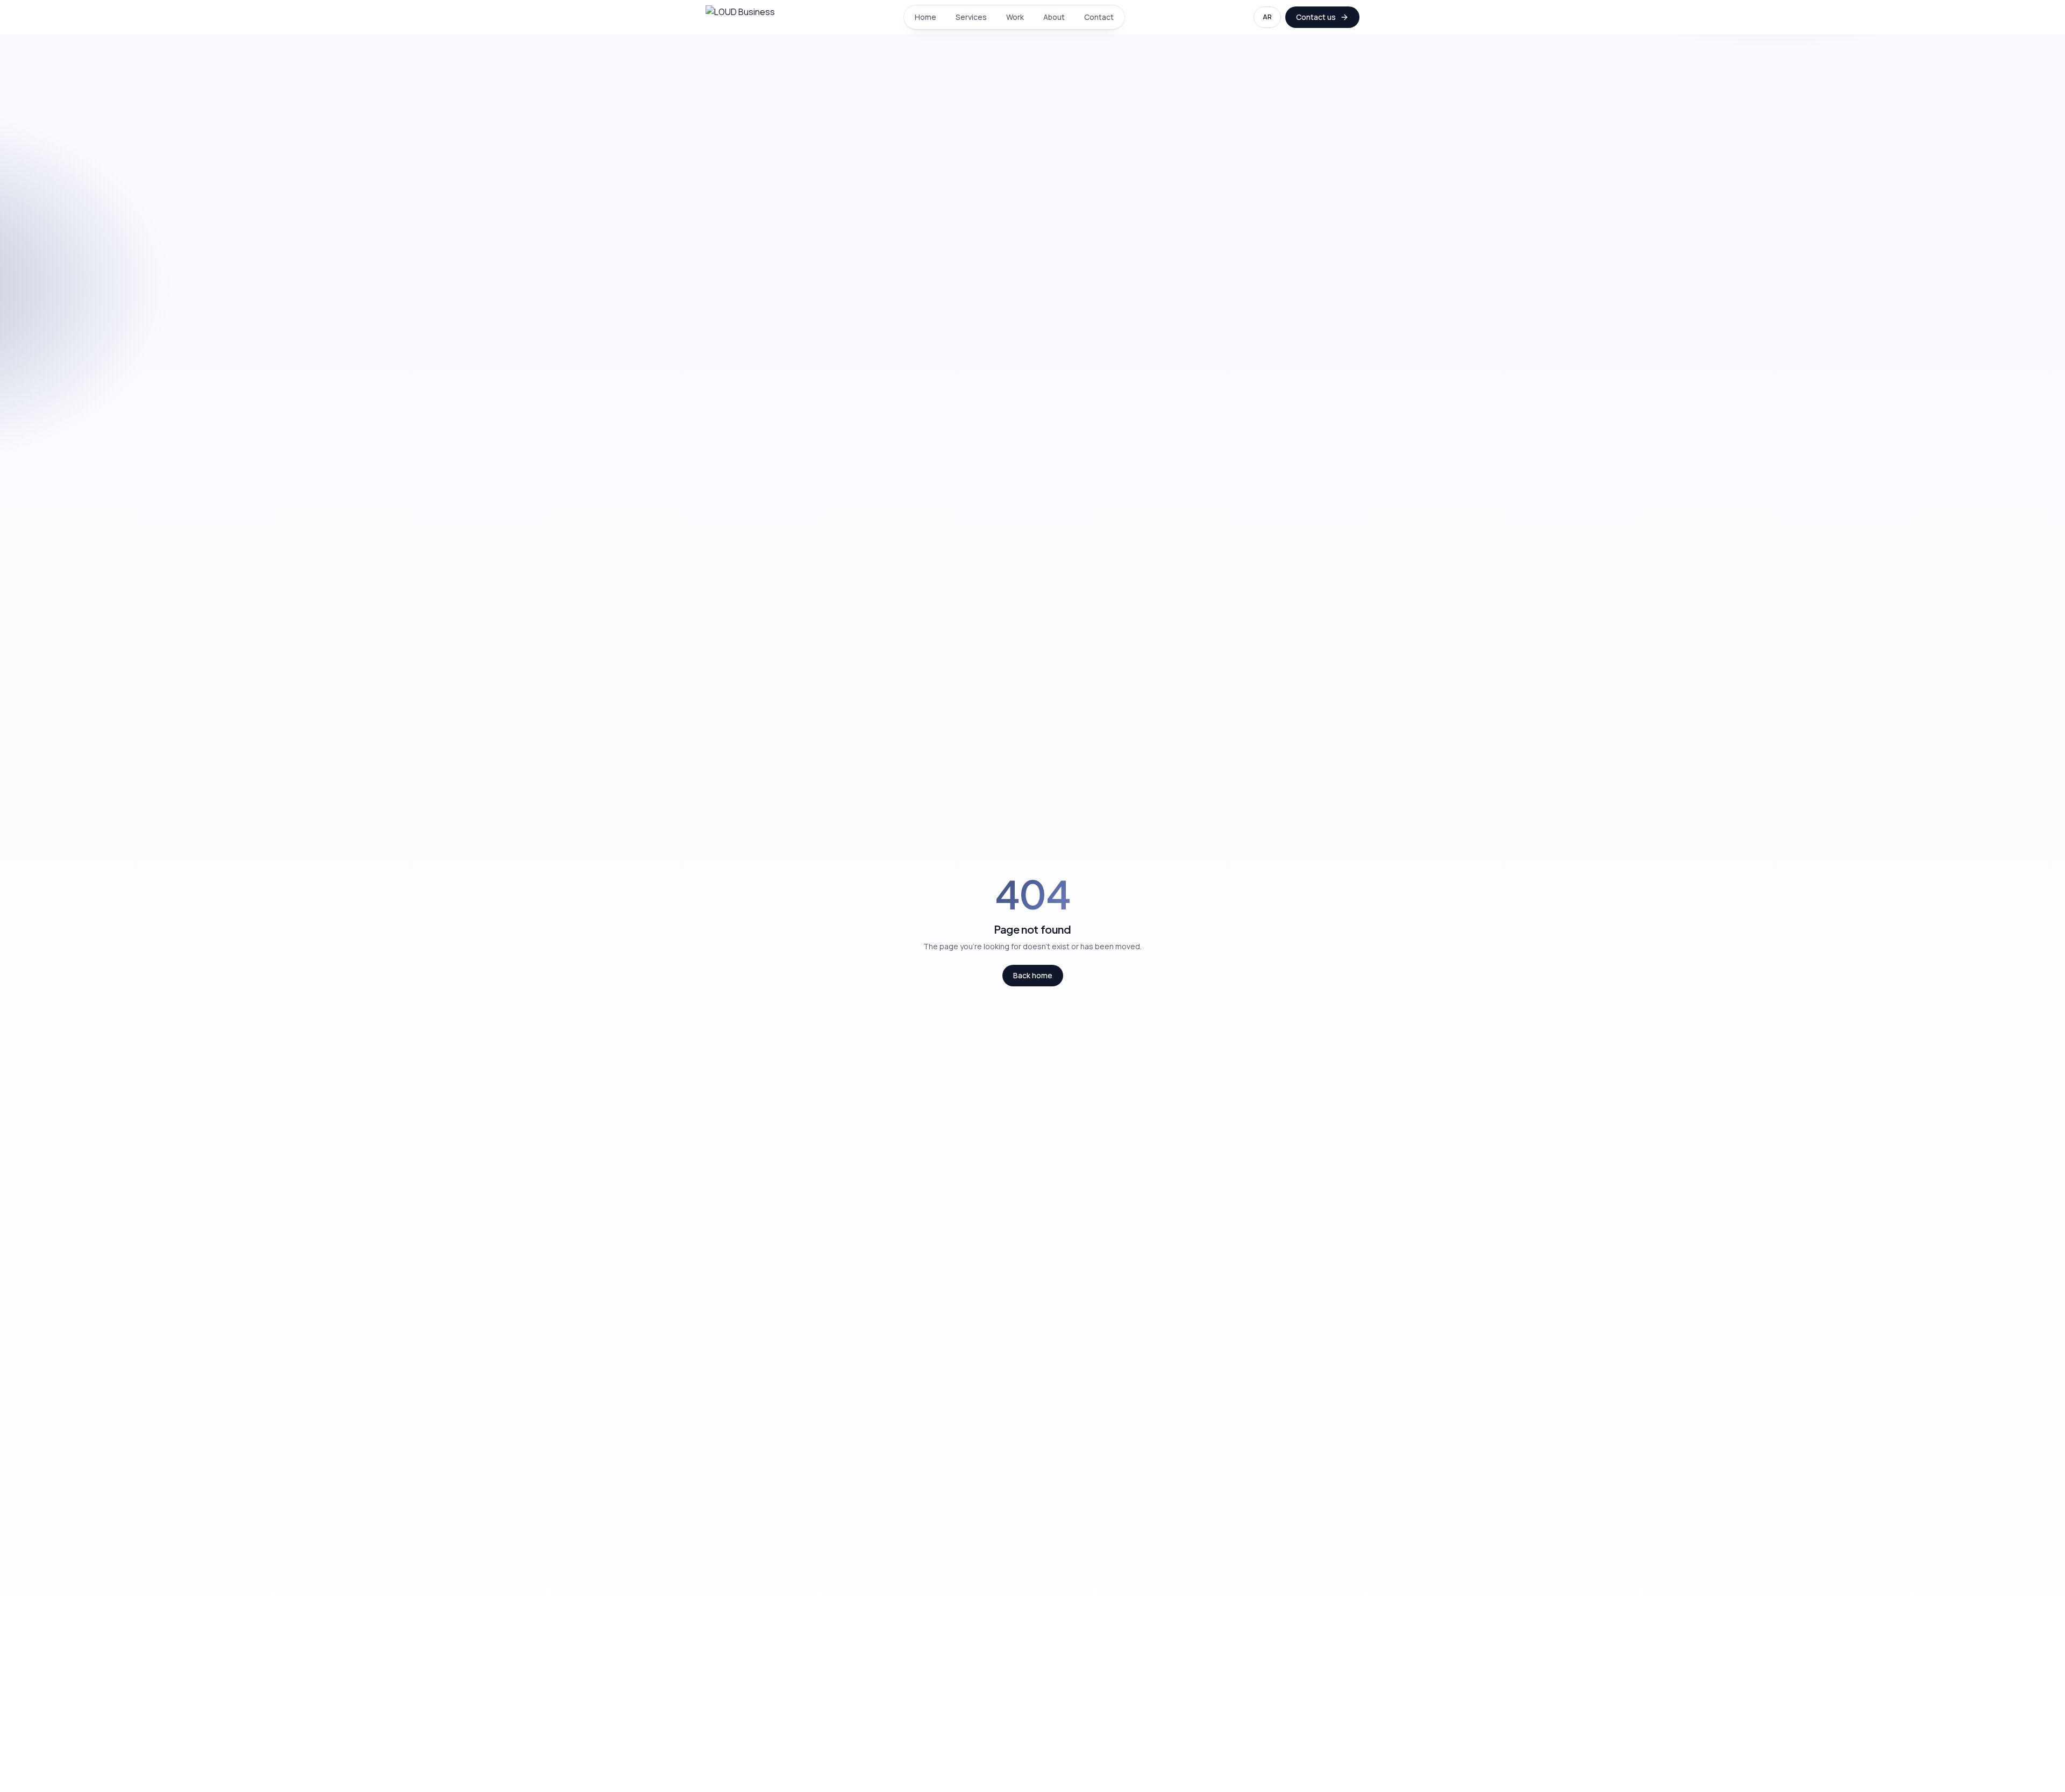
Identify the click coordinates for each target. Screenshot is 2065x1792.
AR (1267, 17)
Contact (1099, 17)
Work (1015, 17)
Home (925, 17)
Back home (1033, 975)
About (1054, 17)
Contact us (1316, 17)
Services (971, 17)
